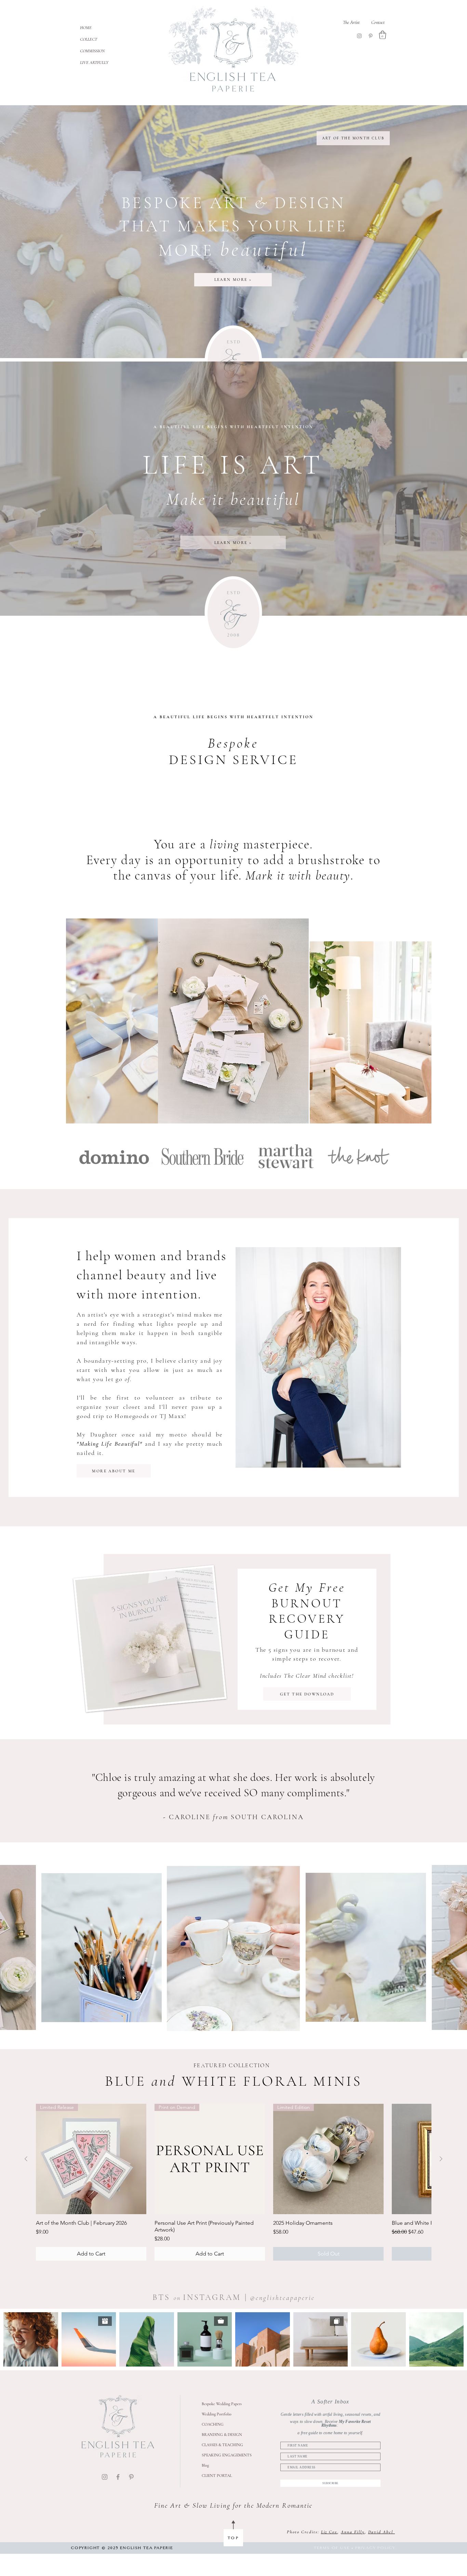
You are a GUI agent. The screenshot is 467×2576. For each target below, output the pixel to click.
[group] (233, 2182)
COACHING (213, 2424)
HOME (86, 28)
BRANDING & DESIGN (222, 2435)
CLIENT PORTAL (217, 2476)
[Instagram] (359, 36)
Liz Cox (329, 2532)
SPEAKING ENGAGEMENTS (227, 2455)
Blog (205, 2465)
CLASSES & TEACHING (222, 2445)
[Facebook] (118, 2477)
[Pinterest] (371, 36)
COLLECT (89, 39)
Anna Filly (353, 2532)
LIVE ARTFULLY (94, 63)
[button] (383, 35)
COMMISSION (92, 51)
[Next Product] (441, 2159)
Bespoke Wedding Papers (222, 2404)
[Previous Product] (26, 2159)
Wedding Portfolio (217, 2414)
